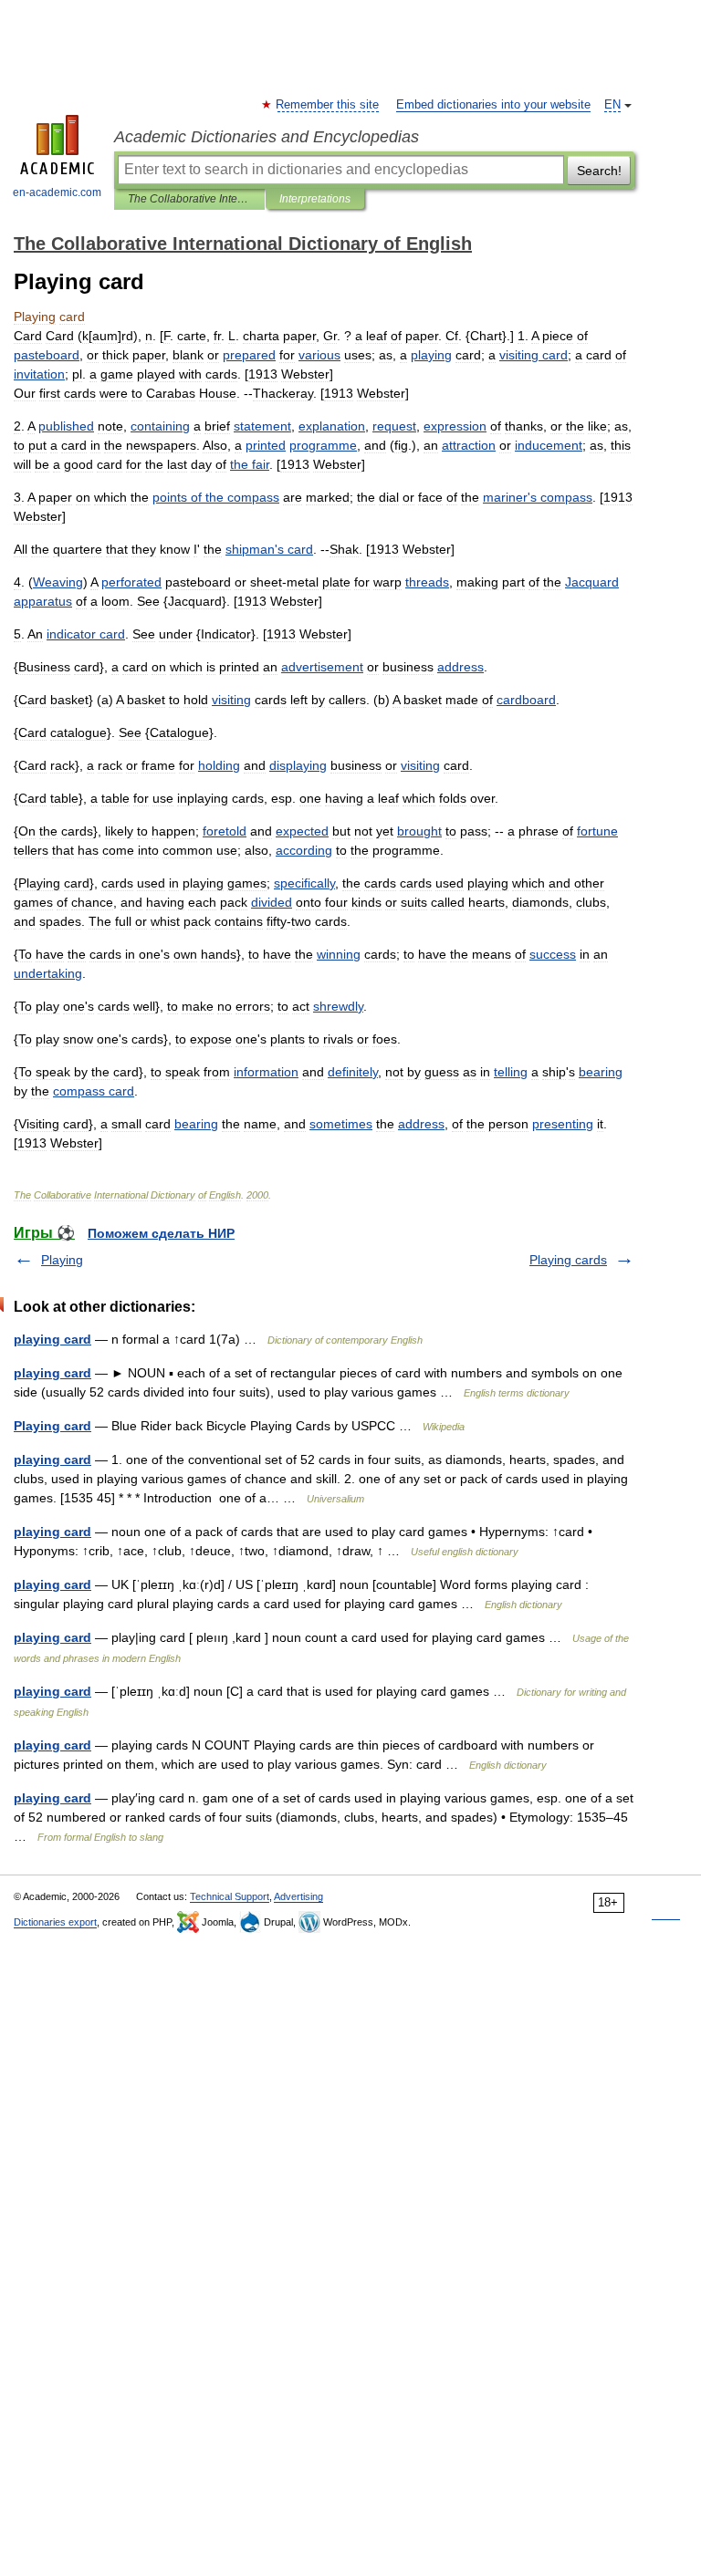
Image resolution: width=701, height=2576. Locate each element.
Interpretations (315, 199)
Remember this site (328, 105)
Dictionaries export (55, 1922)
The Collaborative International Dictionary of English (189, 199)
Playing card (52, 1426)
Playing (62, 1260)
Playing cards (568, 1260)
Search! (599, 171)
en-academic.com (57, 192)
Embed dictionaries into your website (493, 105)
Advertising (298, 1896)
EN (612, 105)
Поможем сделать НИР (161, 1233)
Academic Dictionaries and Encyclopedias (267, 137)
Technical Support (230, 1896)
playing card (52, 1339)
